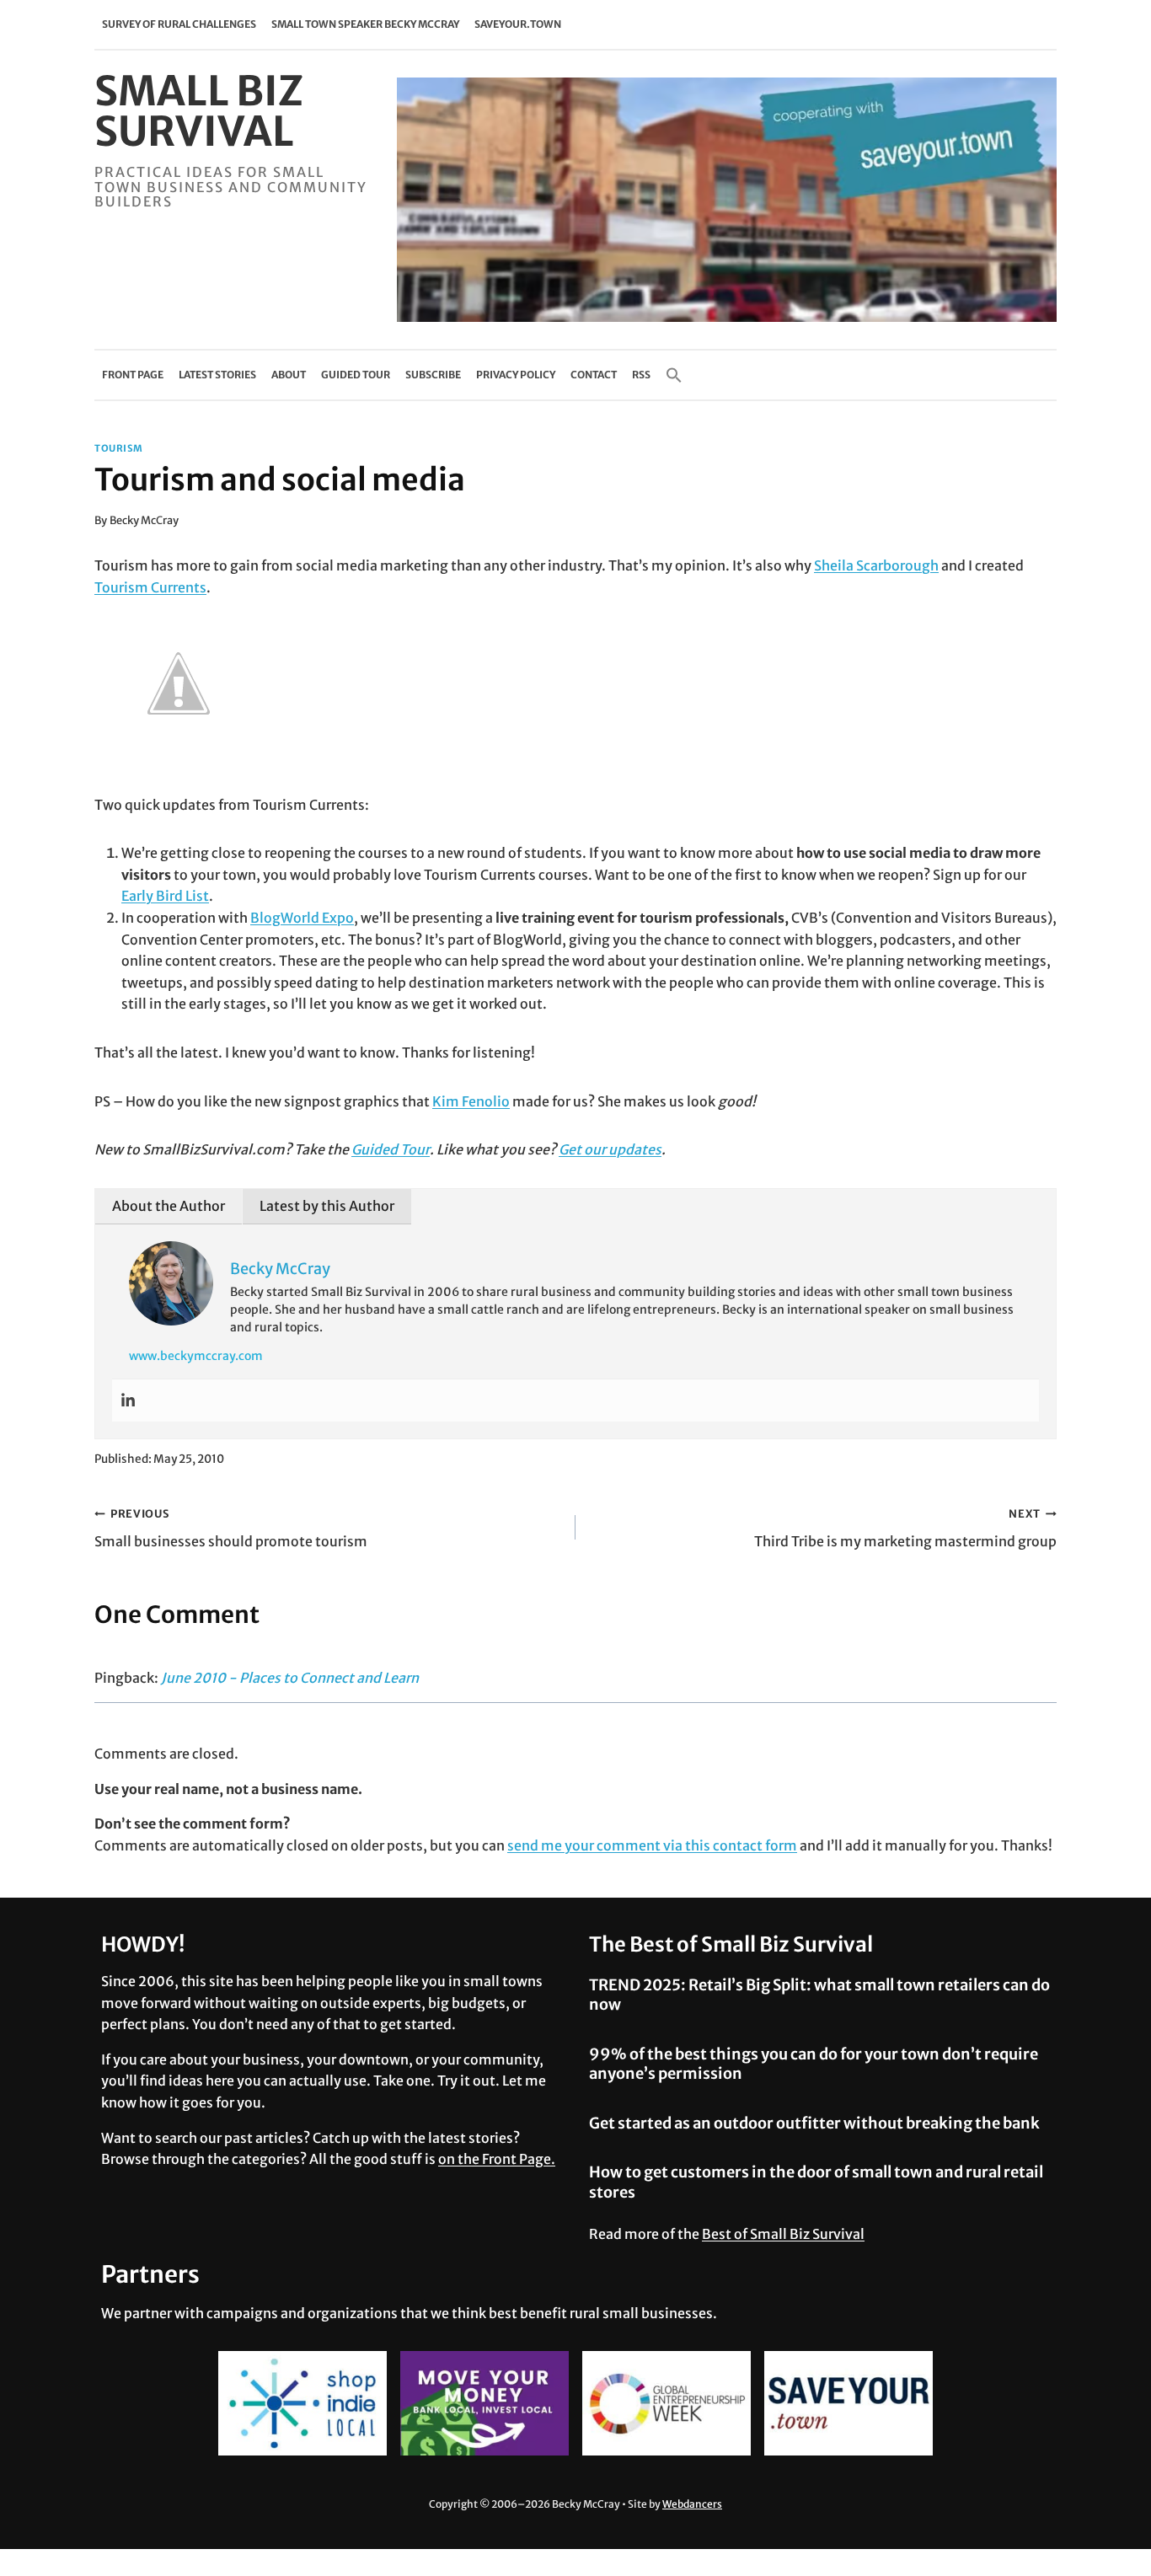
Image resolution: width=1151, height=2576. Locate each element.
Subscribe (433, 375)
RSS (641, 375)
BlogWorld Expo (302, 918)
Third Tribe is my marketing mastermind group (905, 1528)
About (289, 375)
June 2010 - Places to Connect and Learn (290, 1678)
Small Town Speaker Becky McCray (365, 24)
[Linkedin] (128, 1400)
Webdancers (692, 2504)
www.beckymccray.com (196, 1356)
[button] (674, 375)
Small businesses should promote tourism (231, 1528)
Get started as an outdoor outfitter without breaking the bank (814, 2123)
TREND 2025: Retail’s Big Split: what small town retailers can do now (819, 1995)
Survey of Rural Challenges (179, 24)
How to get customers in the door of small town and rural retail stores (816, 2182)
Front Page (133, 375)
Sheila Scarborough (876, 565)
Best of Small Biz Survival (783, 2234)
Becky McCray (144, 520)
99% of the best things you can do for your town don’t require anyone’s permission (814, 2064)
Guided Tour (356, 375)
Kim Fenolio (471, 1101)
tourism (119, 448)
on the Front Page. (497, 2159)
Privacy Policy (516, 375)
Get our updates (610, 1149)
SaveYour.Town (518, 24)
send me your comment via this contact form (652, 1845)
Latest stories (217, 375)
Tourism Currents (150, 587)
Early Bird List (165, 896)
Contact (594, 375)
